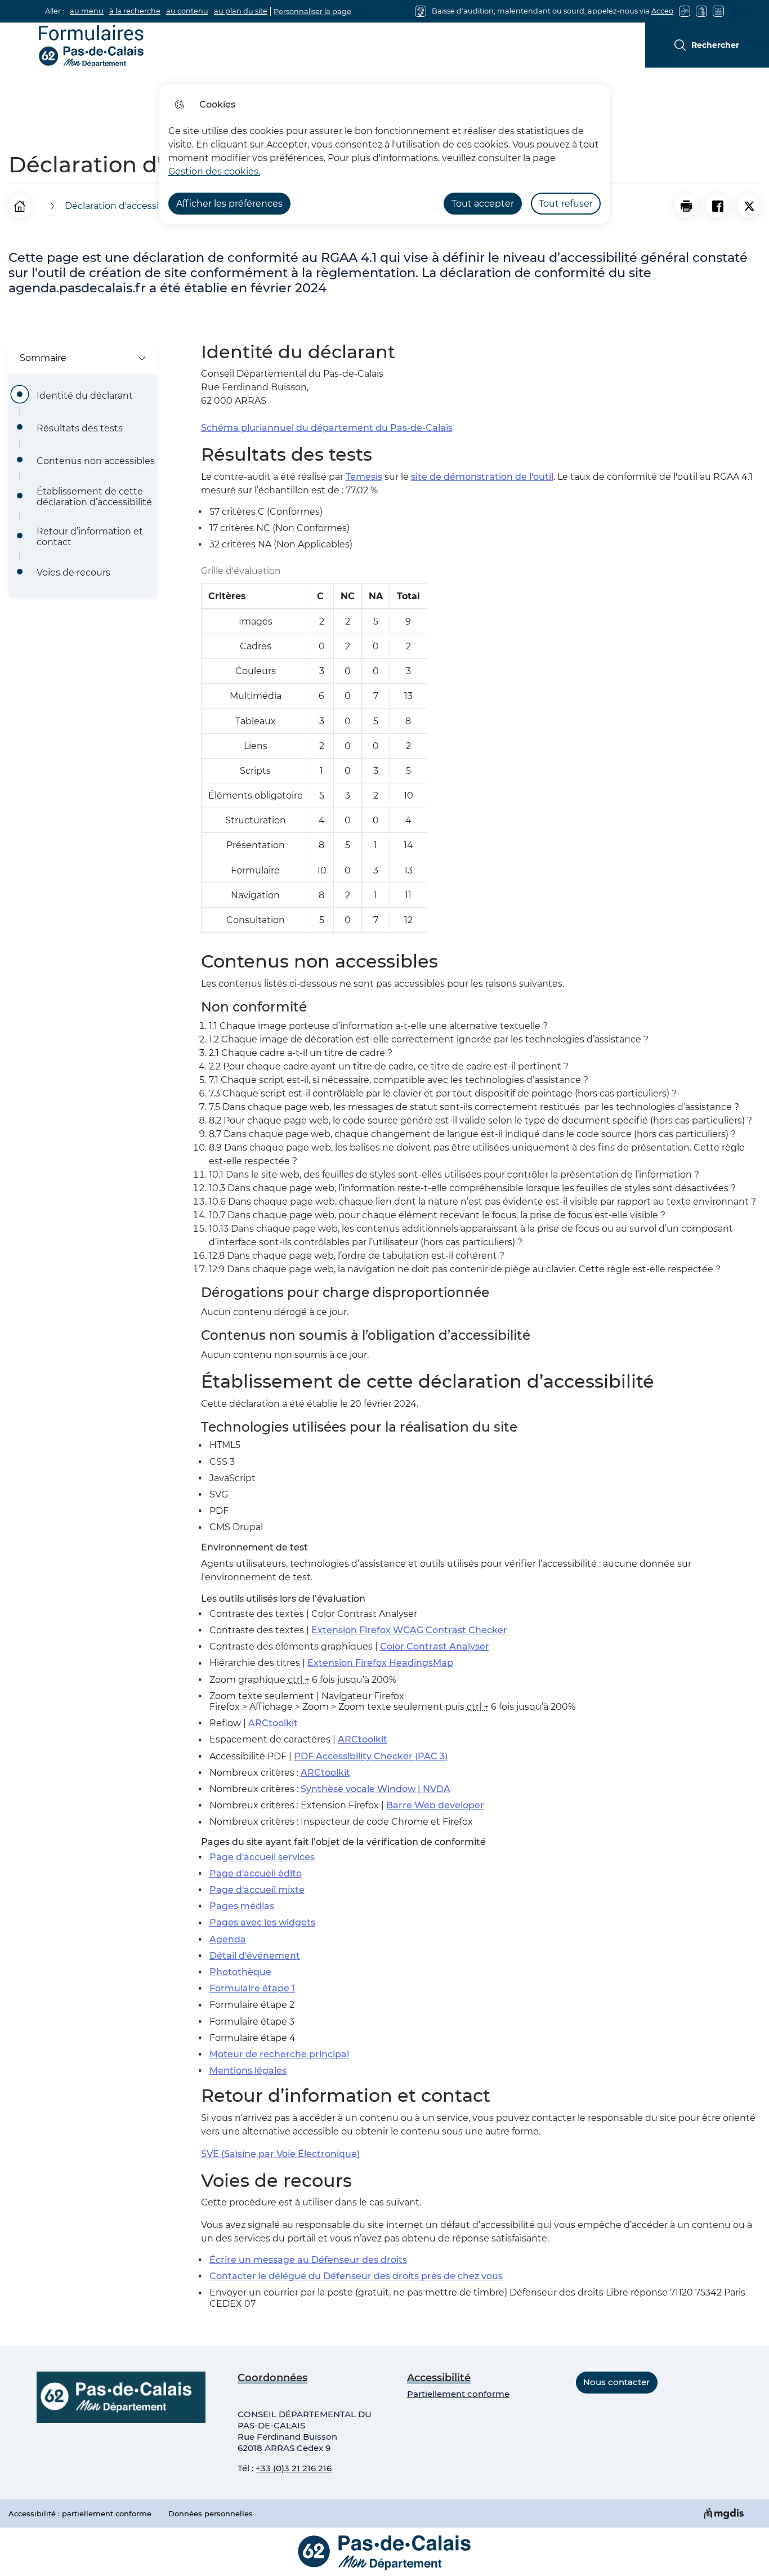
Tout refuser (566, 204)
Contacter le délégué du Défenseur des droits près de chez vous (356, 2276)
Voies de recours (73, 572)
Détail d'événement (255, 1956)
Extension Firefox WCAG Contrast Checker (409, 1630)
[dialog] (384, 154)
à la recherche (135, 11)
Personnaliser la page (312, 12)
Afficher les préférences (229, 204)
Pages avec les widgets (262, 1922)
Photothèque (240, 1972)
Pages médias (242, 1906)
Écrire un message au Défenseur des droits (308, 2260)
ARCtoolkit (273, 1723)
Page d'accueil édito (256, 1873)
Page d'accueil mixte (257, 1890)
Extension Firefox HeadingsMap (380, 1663)
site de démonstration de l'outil (482, 477)
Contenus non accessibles (96, 461)
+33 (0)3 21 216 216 (294, 2468)
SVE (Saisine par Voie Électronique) (280, 2154)
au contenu (187, 11)
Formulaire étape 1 (252, 1988)
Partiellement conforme (458, 2394)
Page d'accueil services (262, 1857)
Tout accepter (483, 204)
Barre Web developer (435, 1805)
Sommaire (43, 358)
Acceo (662, 11)
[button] (686, 206)
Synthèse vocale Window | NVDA (375, 1789)
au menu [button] (87, 11)
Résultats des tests (80, 428)
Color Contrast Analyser (435, 1646)
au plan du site (241, 11)
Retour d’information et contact (90, 537)
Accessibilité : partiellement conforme (80, 2513)
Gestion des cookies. (214, 171)
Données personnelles (211, 2513)
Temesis (364, 477)
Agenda (228, 1939)
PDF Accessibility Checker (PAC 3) (371, 1756)
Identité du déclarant (85, 396)
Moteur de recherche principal (279, 2054)
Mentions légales (248, 2071)
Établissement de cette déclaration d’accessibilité (94, 497)
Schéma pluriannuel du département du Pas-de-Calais (327, 428)
